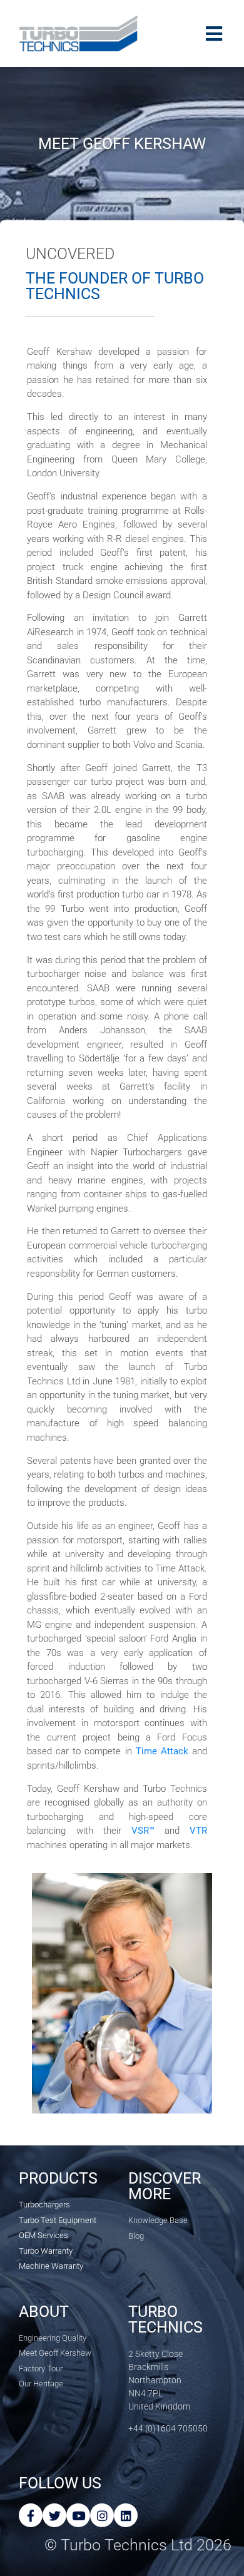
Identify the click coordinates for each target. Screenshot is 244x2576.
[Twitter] (54, 2515)
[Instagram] (102, 2515)
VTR (198, 1831)
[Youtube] (78, 2515)
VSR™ (143, 1831)
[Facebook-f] (31, 2515)
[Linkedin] (126, 2515)
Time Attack (162, 1751)
